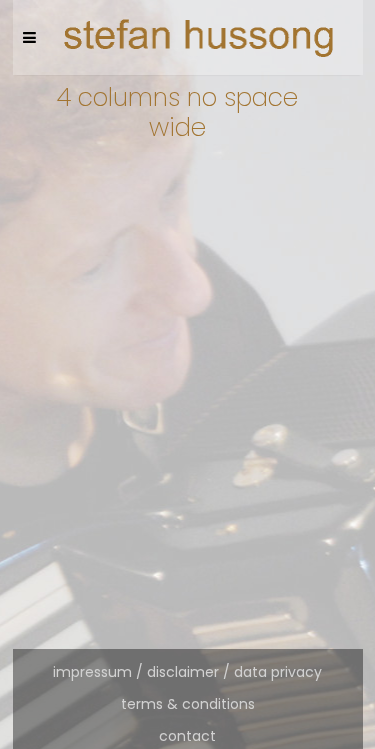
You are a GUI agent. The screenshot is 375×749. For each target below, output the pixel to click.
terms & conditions (188, 704)
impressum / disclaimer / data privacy (187, 672)
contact (187, 736)
